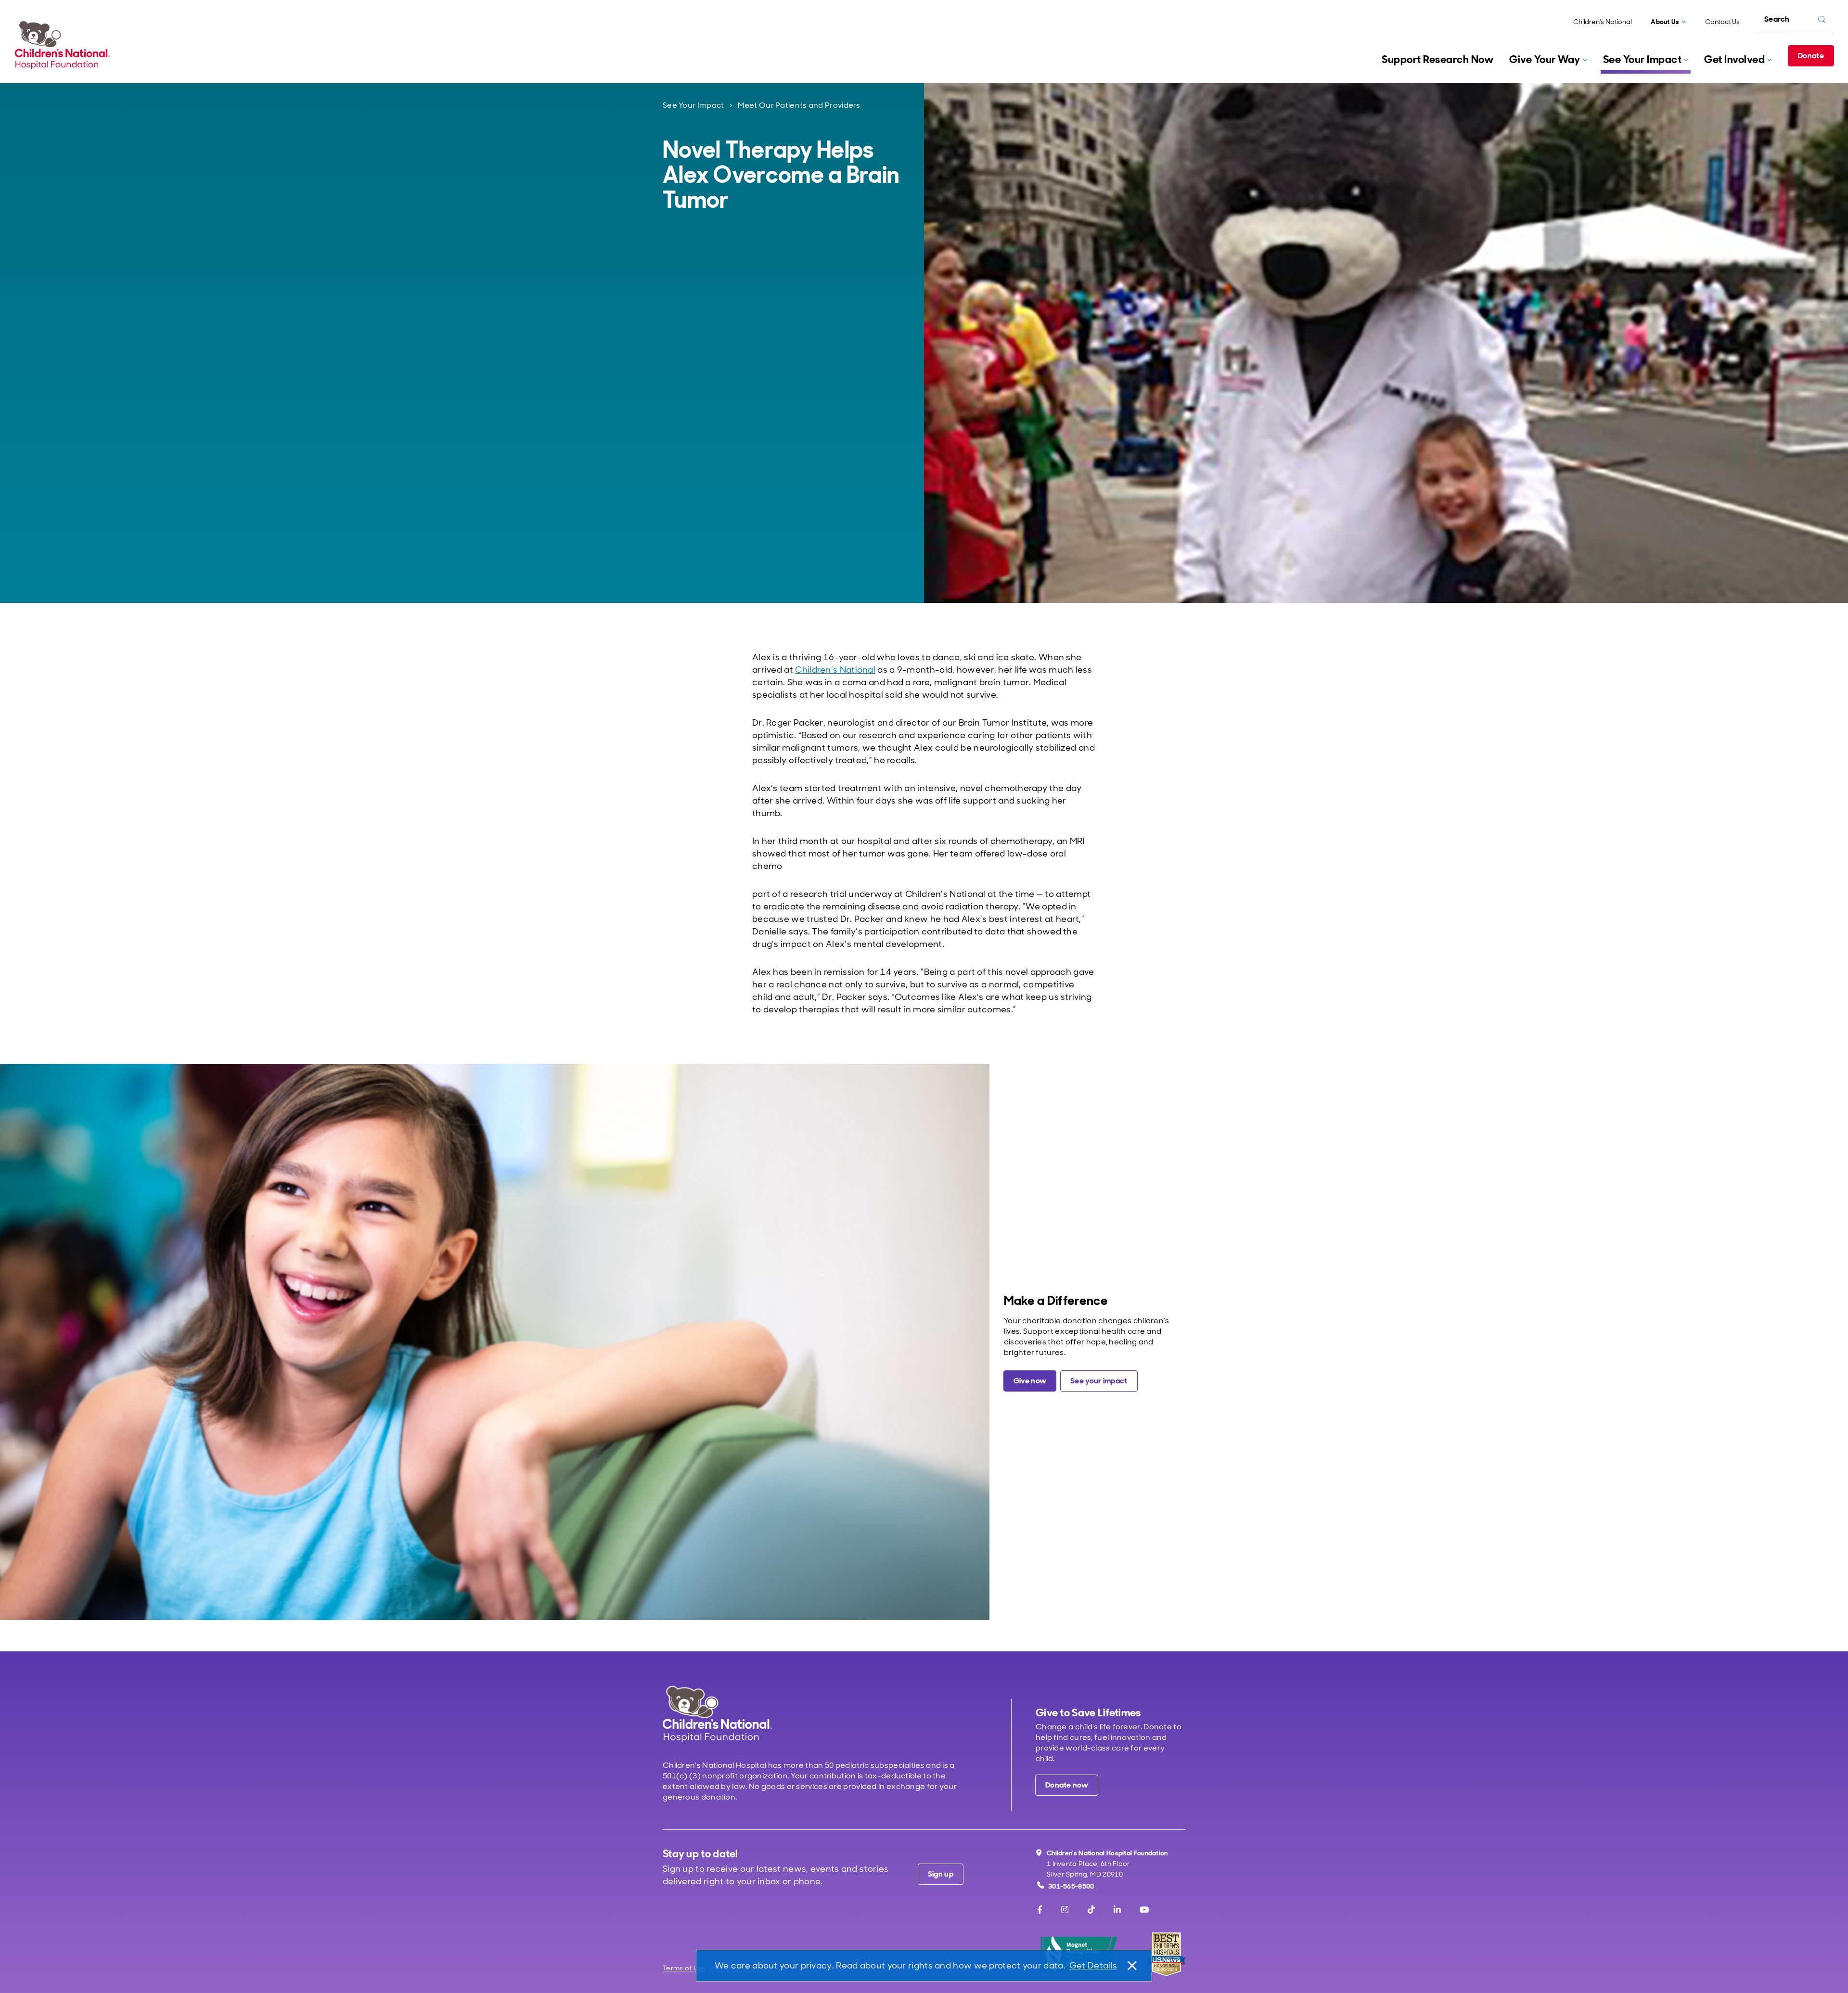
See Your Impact (693, 105)
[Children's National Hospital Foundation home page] (64, 45)
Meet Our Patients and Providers (799, 105)
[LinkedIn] (1117, 1910)
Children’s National (835, 670)
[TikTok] (1091, 1910)
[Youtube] (1144, 1910)
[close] (1131, 1966)
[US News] (1166, 1954)
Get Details (1093, 1966)
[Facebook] (1040, 1910)
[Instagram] (1065, 1910)
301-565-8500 (1071, 1886)
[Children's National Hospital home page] (717, 1714)
